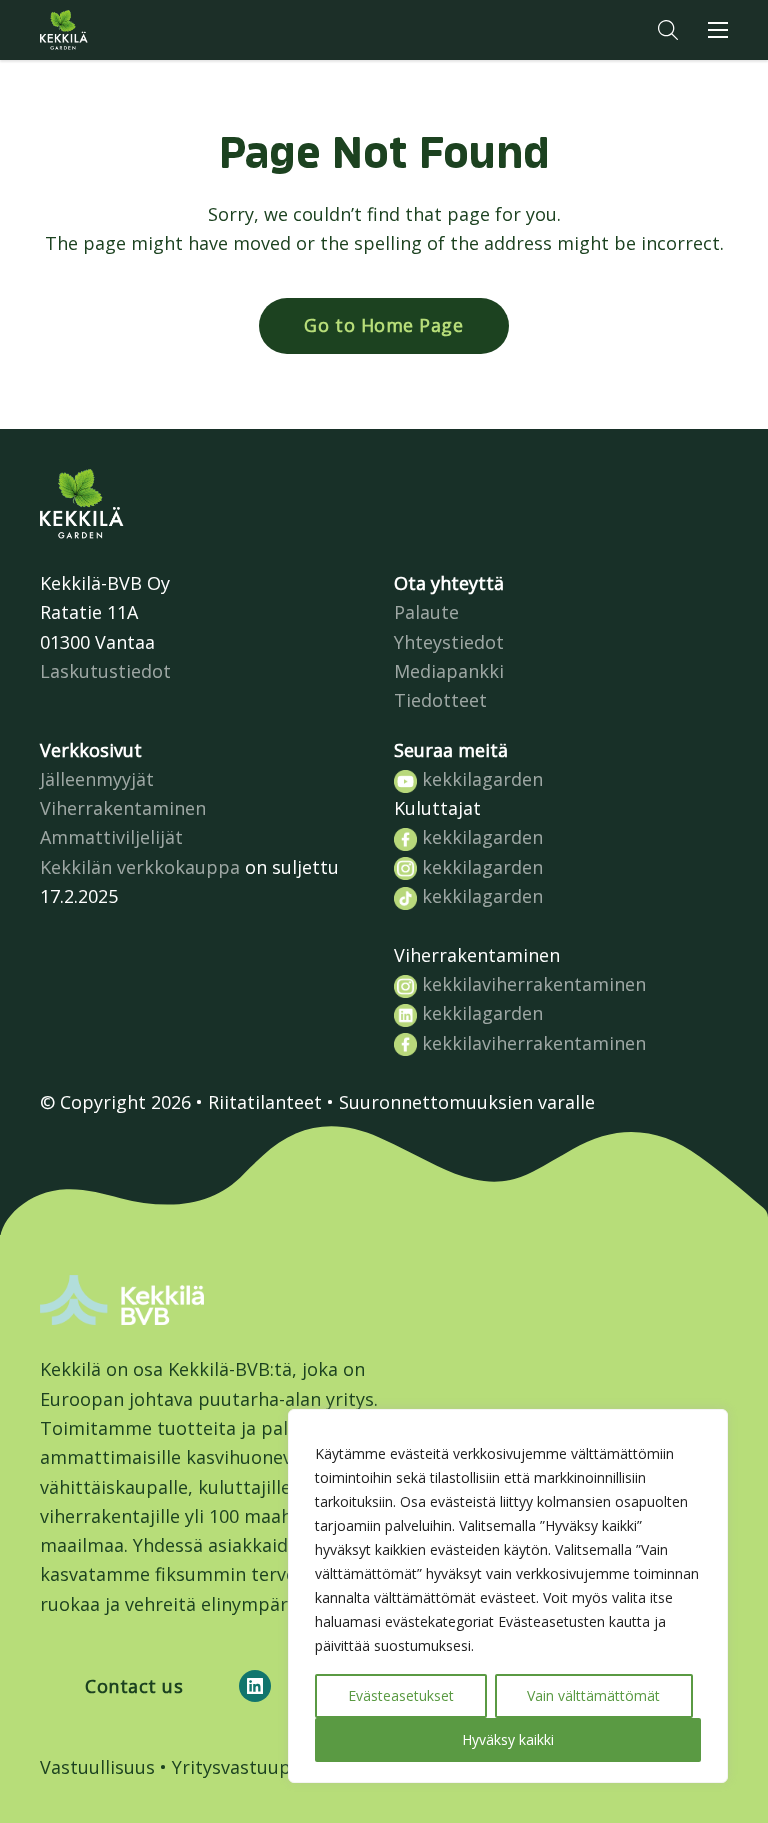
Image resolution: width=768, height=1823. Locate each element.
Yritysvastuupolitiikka (266, 1767)
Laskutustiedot (105, 671)
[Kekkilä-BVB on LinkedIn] (255, 1686)
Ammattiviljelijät (111, 837)
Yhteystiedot (449, 642)
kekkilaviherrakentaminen (531, 984)
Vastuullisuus (97, 1767)
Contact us (134, 1686)
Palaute (426, 612)
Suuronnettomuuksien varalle (467, 1102)
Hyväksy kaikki (508, 1739)
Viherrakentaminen (123, 808)
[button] (668, 30)
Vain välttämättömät (593, 1695)
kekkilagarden (480, 779)
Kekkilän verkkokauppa (140, 867)
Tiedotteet (440, 700)
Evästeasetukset (401, 1695)
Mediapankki (449, 671)
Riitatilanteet (265, 1102)
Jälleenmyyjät (97, 779)
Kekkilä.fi (104, 30)
